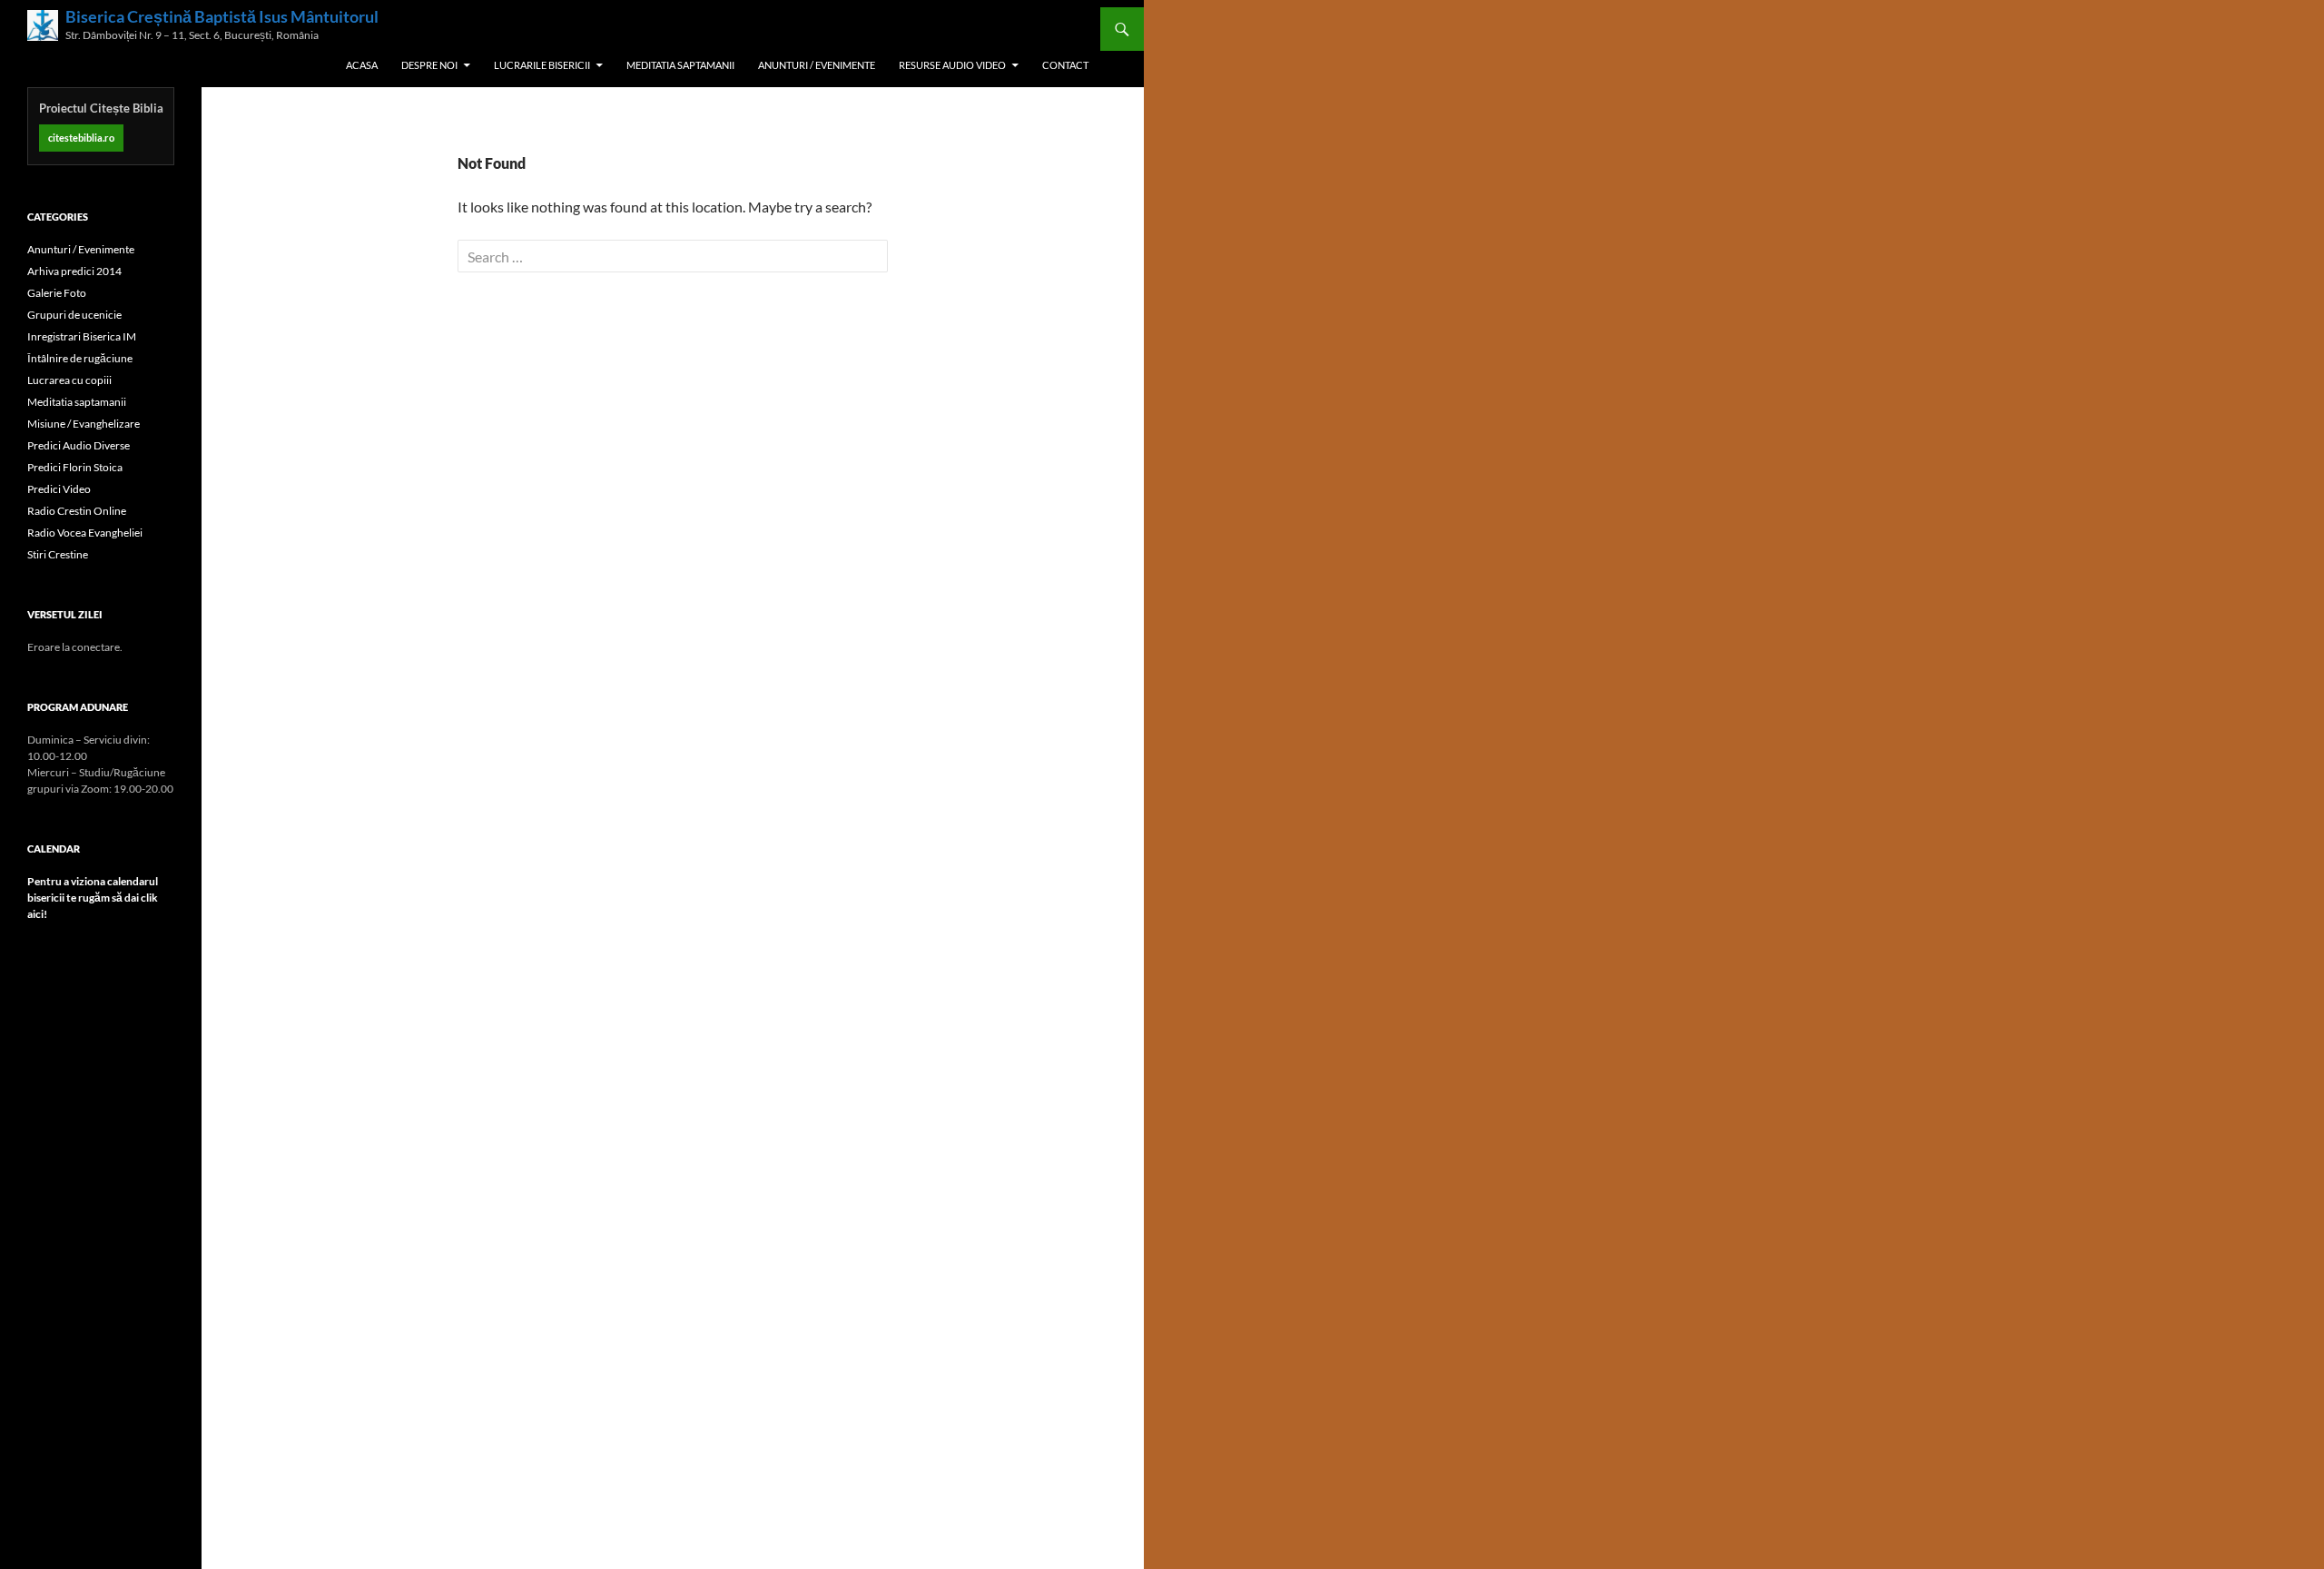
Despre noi (429, 65)
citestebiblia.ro (81, 138)
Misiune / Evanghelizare (84, 424)
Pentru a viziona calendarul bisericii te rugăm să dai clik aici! (93, 898)
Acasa (362, 65)
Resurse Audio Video (952, 65)
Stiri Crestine (58, 554)
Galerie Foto (57, 293)
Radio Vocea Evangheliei (85, 533)
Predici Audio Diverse (79, 445)
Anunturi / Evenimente (817, 65)
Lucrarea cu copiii (69, 380)
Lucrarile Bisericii (542, 65)
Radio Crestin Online (77, 511)
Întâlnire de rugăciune (80, 358)
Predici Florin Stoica (75, 467)
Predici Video (59, 489)
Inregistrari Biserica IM (82, 336)
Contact (1065, 65)
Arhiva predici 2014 (74, 271)
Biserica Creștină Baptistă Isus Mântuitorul (222, 17)
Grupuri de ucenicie (74, 315)
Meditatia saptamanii (680, 65)
